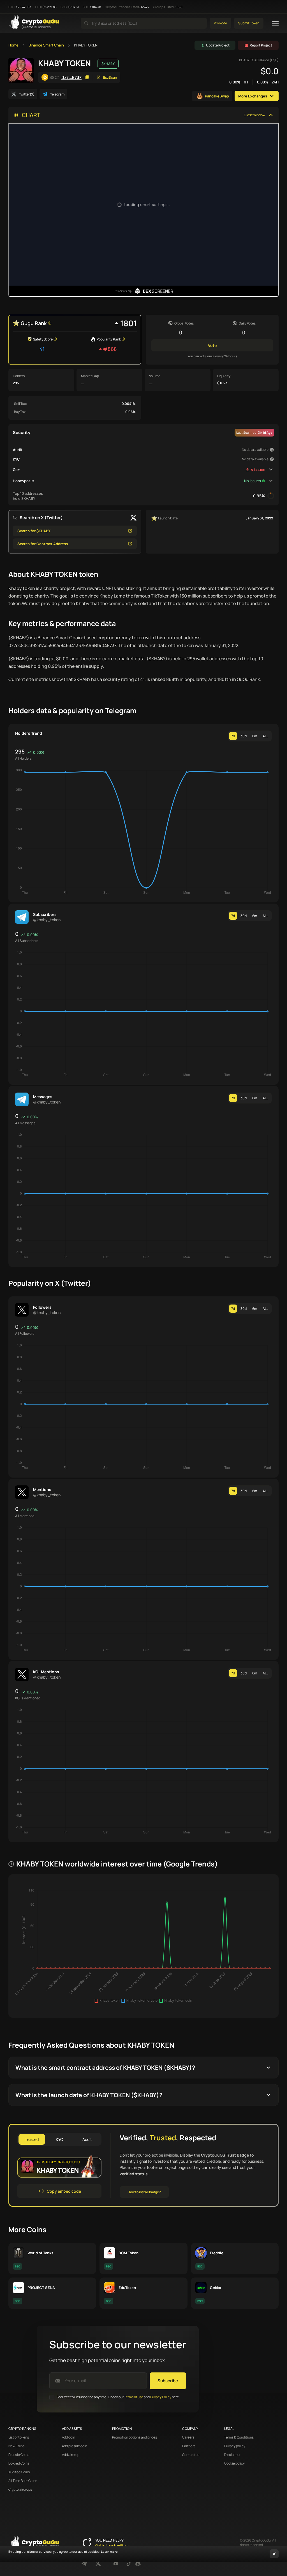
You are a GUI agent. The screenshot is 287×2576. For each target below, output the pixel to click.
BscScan (110, 77)
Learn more (109, 2552)
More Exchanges (253, 96)
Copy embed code (64, 2191)
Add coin (69, 2437)
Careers (188, 2437)
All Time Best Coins (23, 2481)
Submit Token (249, 23)
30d (244, 736)
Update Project (218, 45)
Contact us (191, 2455)
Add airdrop (71, 2455)
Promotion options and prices (135, 2437)
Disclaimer (232, 2455)
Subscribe (168, 2381)
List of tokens (19, 2437)
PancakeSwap (217, 96)
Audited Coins (19, 2472)
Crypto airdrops (20, 2489)
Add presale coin (75, 2446)
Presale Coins (19, 2455)
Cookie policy (234, 2463)
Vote (212, 345)
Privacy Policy (161, 2397)
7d (233, 736)
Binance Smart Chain (46, 45)
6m (255, 736)
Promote (220, 23)
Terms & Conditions (239, 2437)
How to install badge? (144, 2192)
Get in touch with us (112, 2545)
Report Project (261, 45)
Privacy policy (235, 2446)
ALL (265, 736)
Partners (189, 2446)
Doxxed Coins (19, 2463)
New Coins (16, 2446)
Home (13, 45)
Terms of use (134, 2397)
